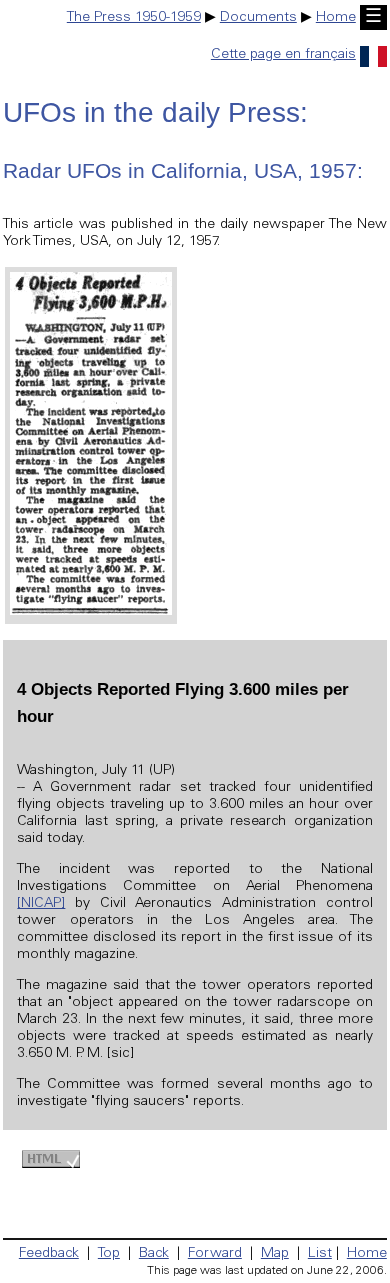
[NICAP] (41, 904)
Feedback (49, 1254)
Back (154, 1254)
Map (275, 1254)
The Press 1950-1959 (134, 18)
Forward (215, 1254)
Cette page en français (283, 55)
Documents (258, 18)
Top (109, 1254)
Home (336, 18)
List (320, 1254)
